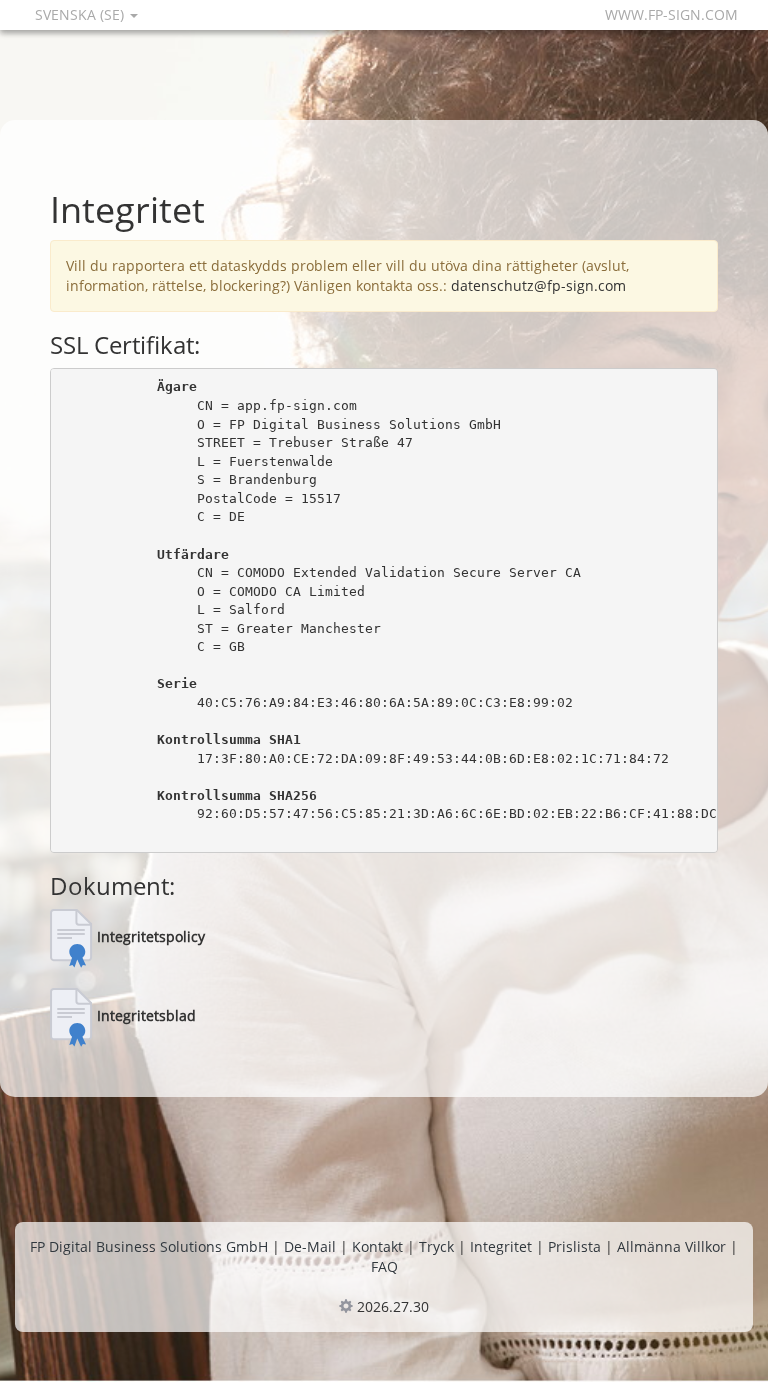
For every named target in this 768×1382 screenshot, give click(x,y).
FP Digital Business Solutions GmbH (149, 1246)
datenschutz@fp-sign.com (538, 285)
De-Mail (310, 1246)
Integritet (501, 1246)
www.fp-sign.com (671, 14)
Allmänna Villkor (671, 1246)
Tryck (436, 1246)
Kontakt (377, 1246)
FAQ (384, 1266)
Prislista (574, 1246)
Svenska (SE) (81, 14)
